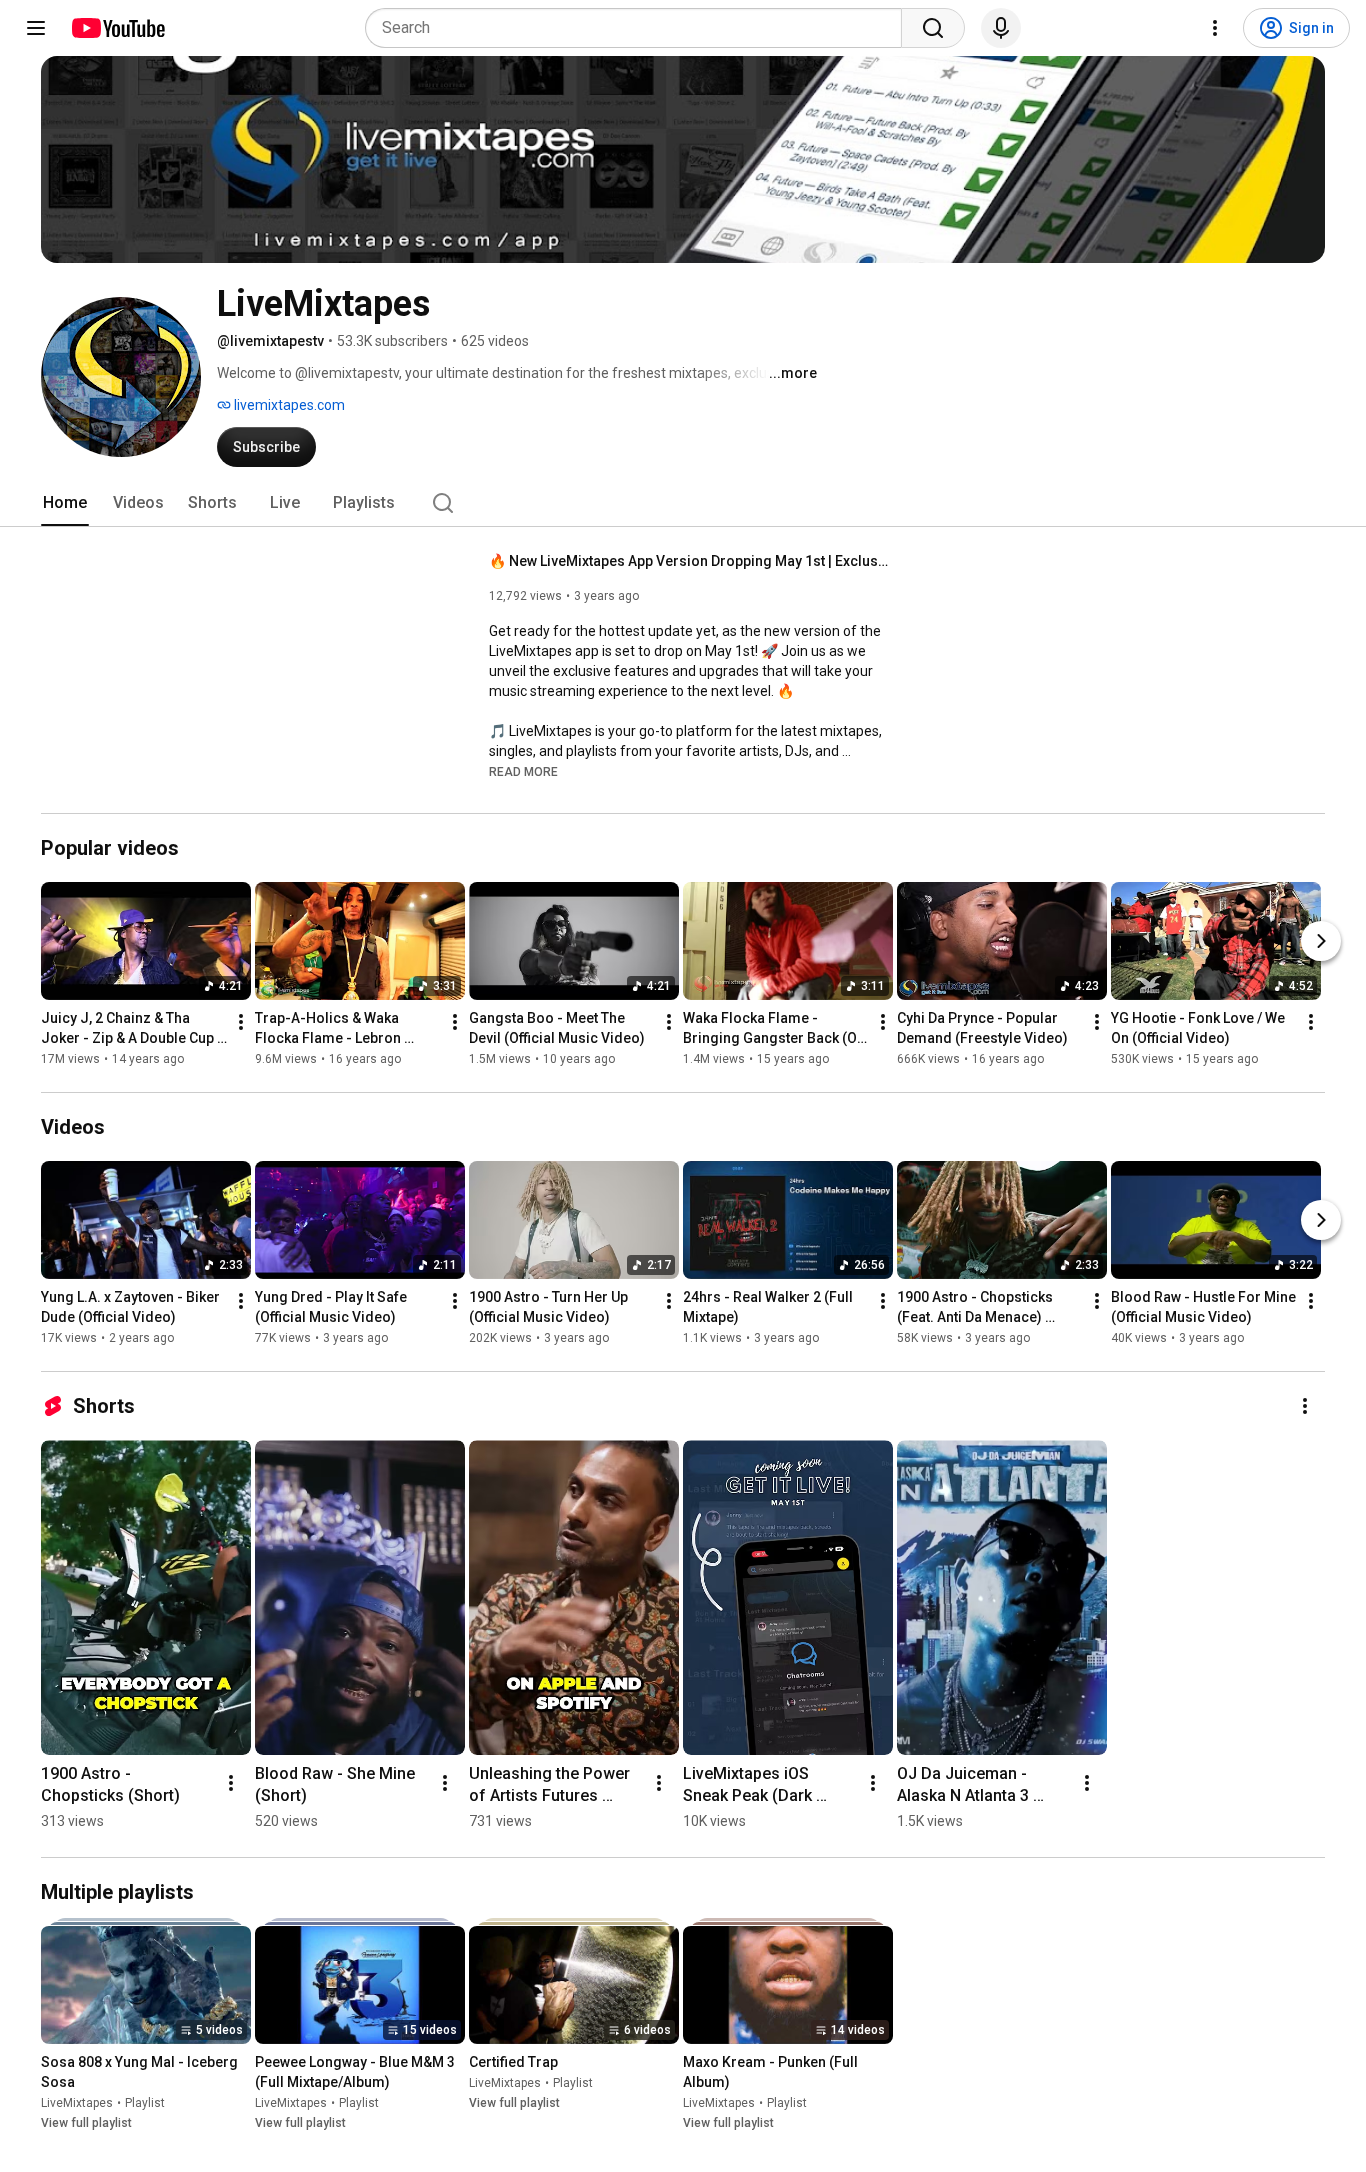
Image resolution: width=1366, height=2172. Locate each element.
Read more (523, 772)
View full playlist (86, 2123)
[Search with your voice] (1001, 28)
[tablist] (683, 503)
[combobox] (639, 28)
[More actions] (241, 1022)
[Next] (1321, 941)
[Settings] (1215, 28)
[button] (523, 771)
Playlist (145, 2103)
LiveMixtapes (77, 2103)
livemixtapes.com (288, 405)
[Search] (933, 28)
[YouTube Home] (117, 28)
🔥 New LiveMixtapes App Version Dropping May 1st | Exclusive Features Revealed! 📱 (689, 561)
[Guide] (36, 28)
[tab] (65, 503)
